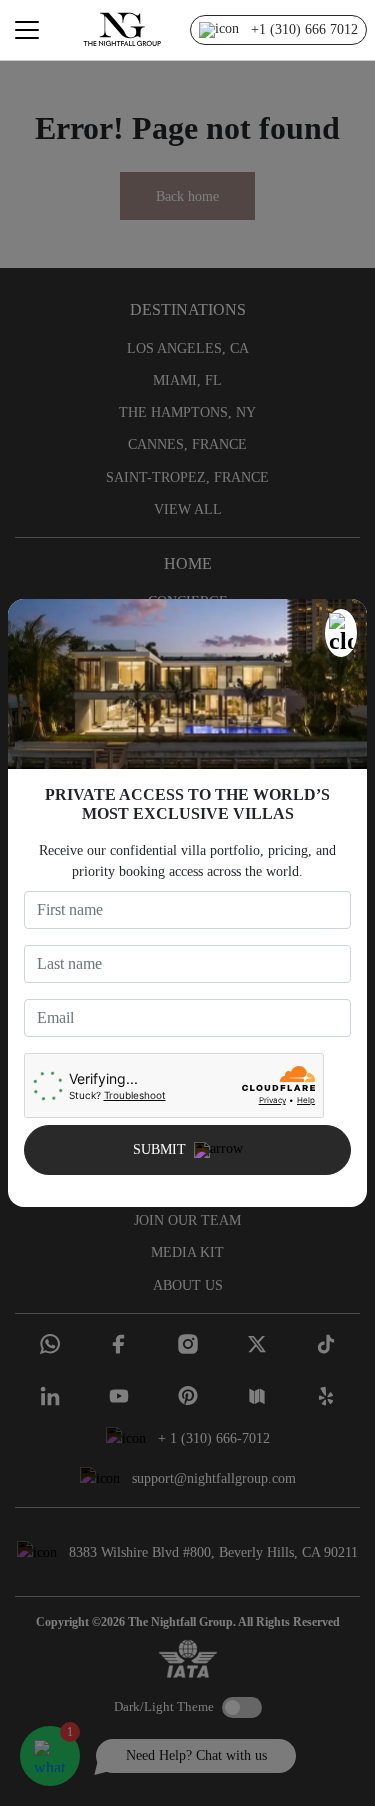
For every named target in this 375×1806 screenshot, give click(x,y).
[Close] (341, 633)
